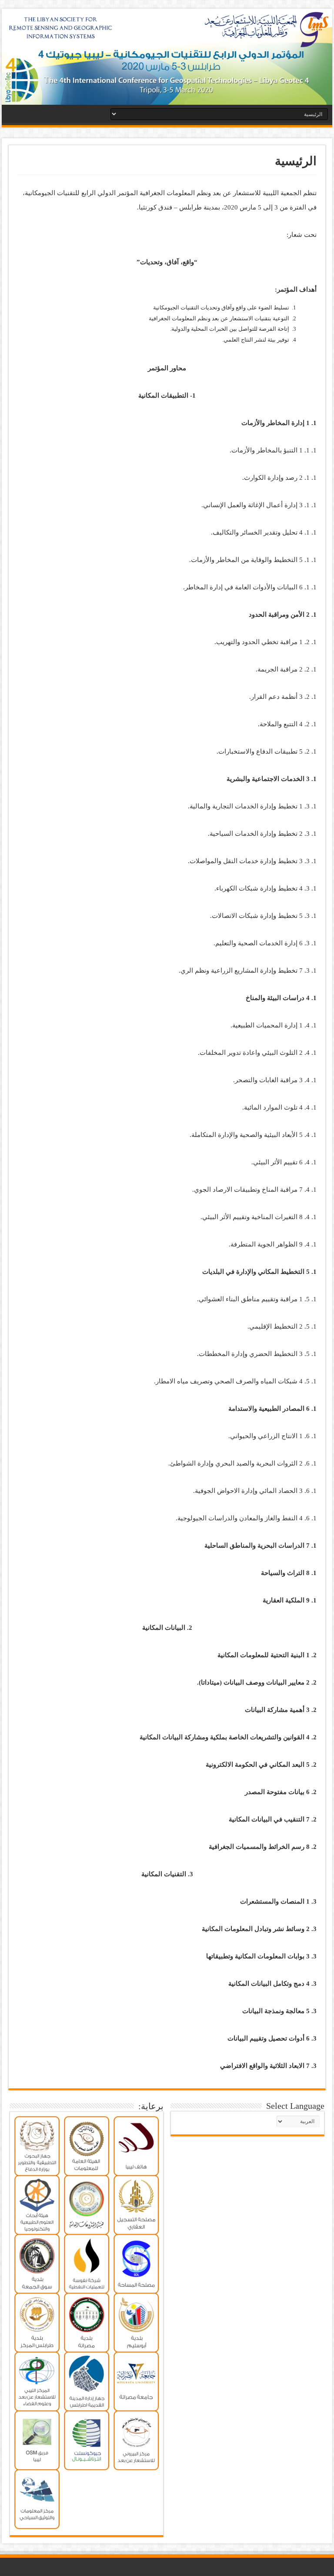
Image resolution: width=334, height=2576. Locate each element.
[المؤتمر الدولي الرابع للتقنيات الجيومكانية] (167, 57)
